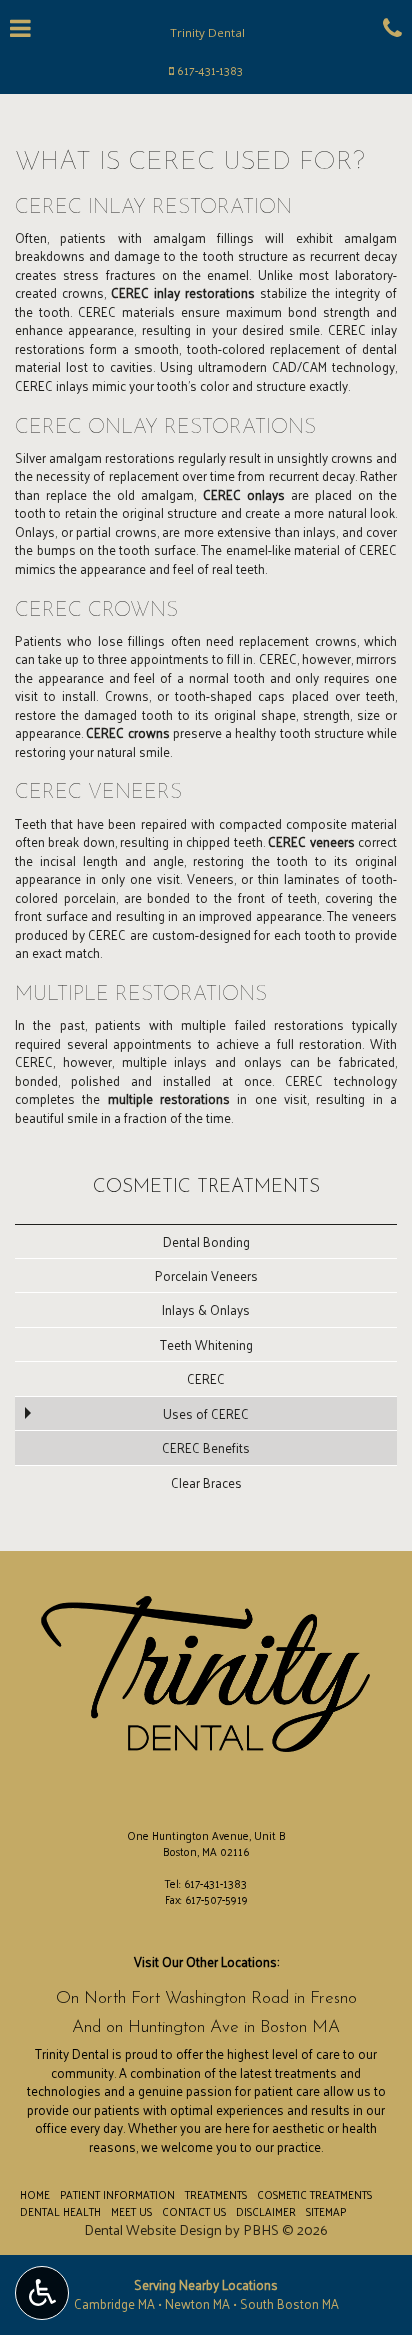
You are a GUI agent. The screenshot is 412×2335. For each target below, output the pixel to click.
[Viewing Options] (42, 2293)
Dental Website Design (153, 2229)
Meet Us (131, 2211)
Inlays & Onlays (206, 1309)
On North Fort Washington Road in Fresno (206, 1998)
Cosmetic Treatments (206, 1187)
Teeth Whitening (206, 1344)
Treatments (216, 2194)
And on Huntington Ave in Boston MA (206, 2027)
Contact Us (194, 2211)
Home (35, 2194)
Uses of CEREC (206, 1413)
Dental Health (60, 2211)
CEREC (206, 1378)
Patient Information (117, 2194)
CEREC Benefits (206, 1447)
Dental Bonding (206, 1241)
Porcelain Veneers (206, 1275)
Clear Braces (206, 1482)
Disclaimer (266, 2211)
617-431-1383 (210, 70)
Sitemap (326, 2211)
